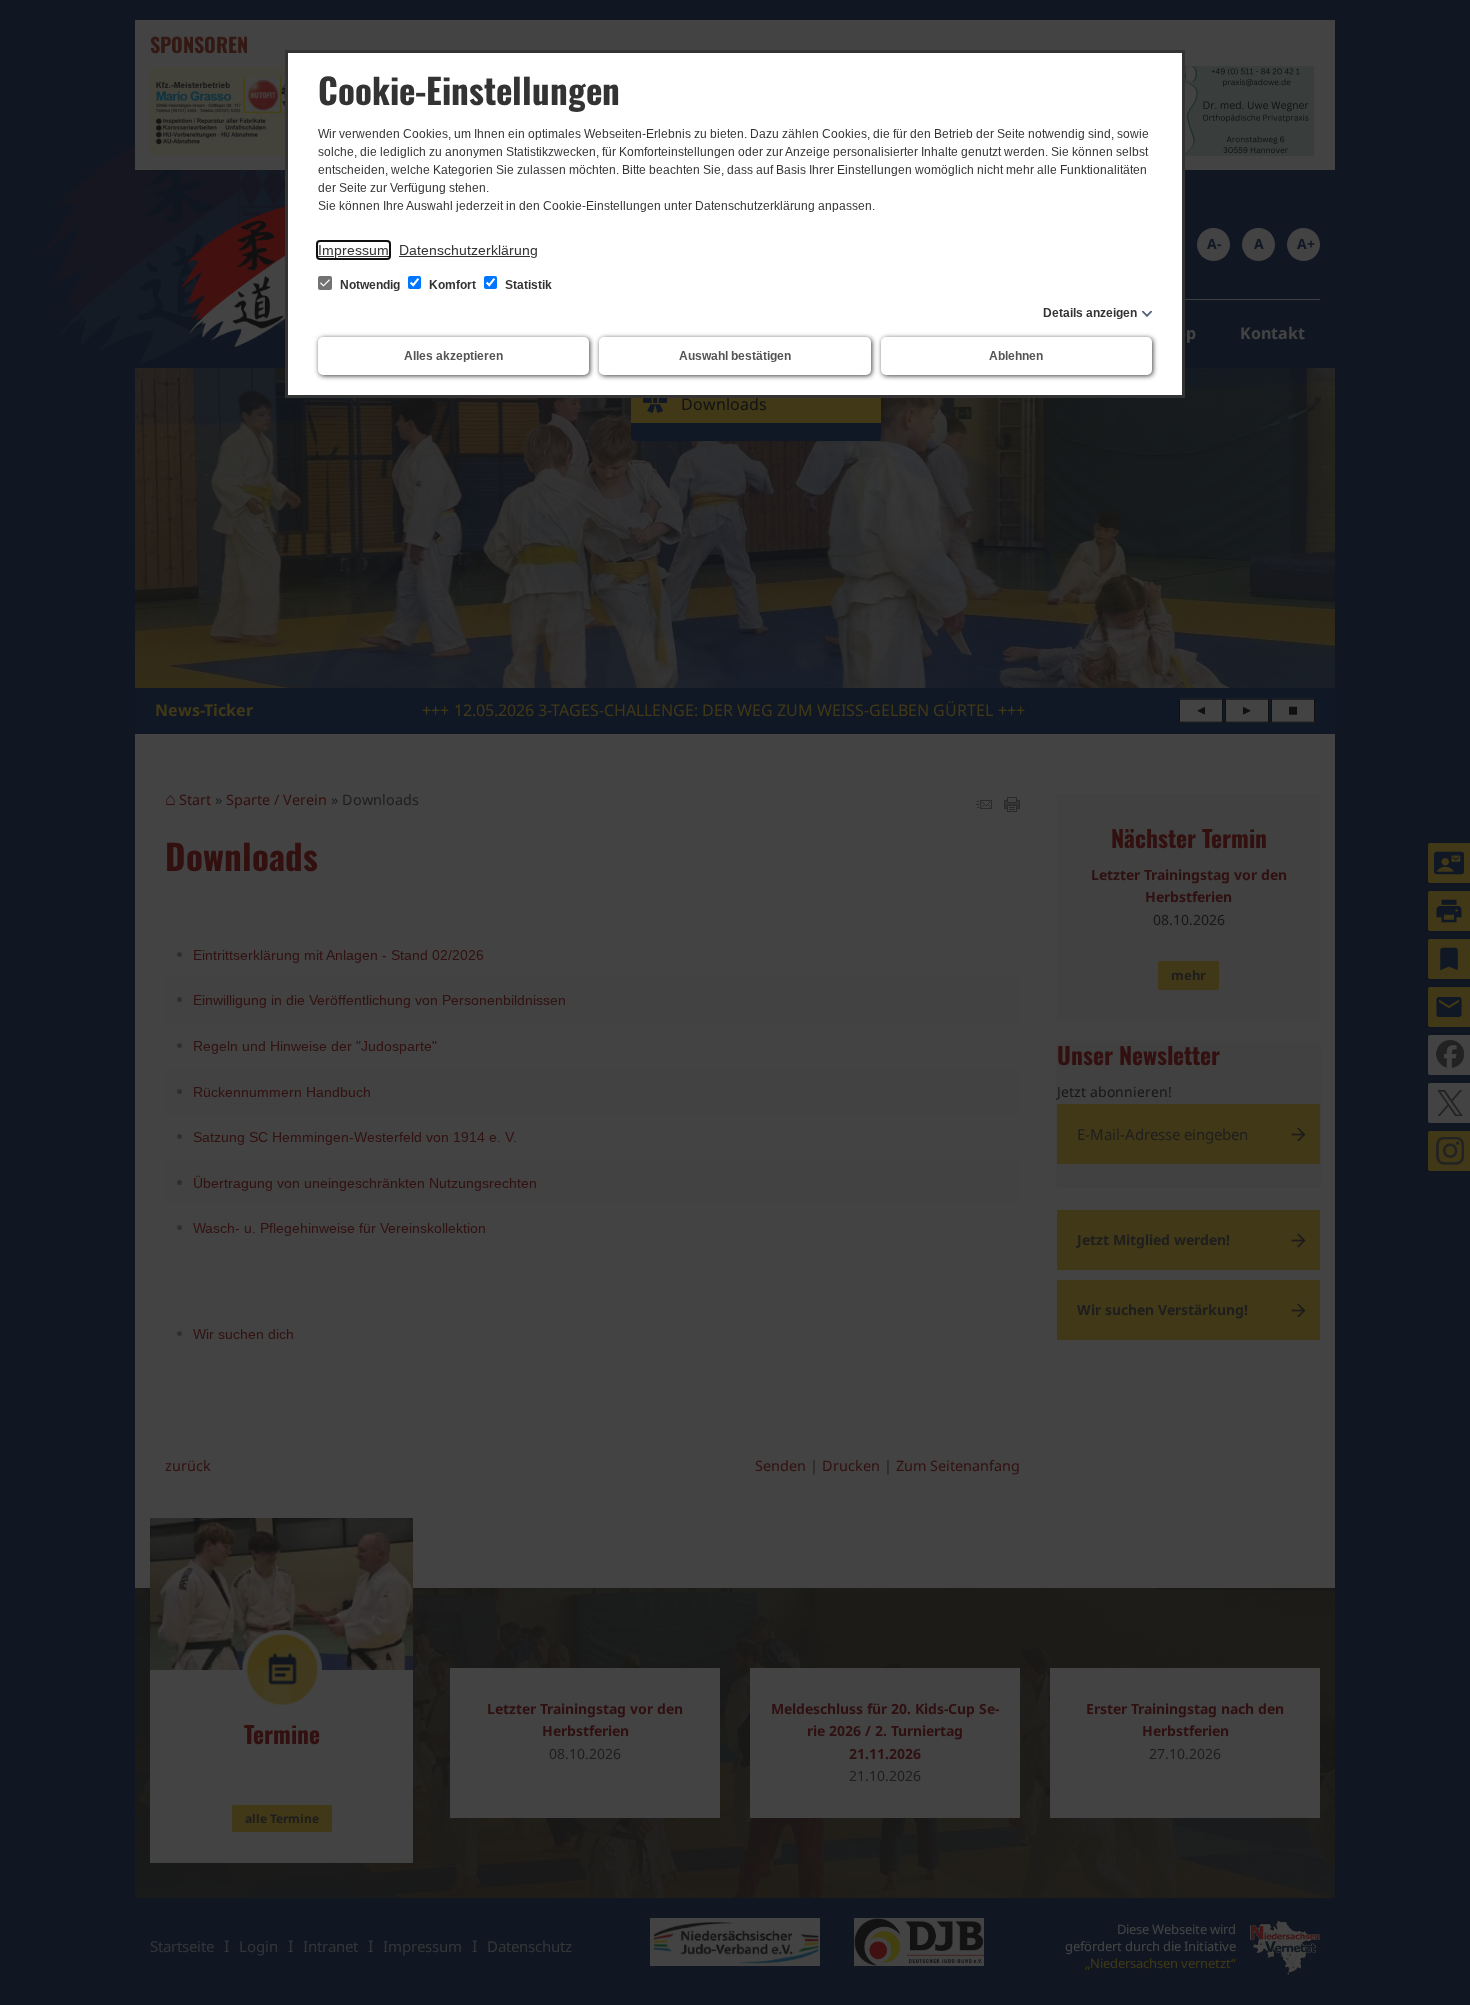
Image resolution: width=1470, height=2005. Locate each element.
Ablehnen (1016, 356)
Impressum (353, 250)
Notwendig (370, 285)
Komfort (452, 285)
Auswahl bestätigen (735, 356)
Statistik (527, 285)
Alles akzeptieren (453, 356)
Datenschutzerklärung (468, 250)
